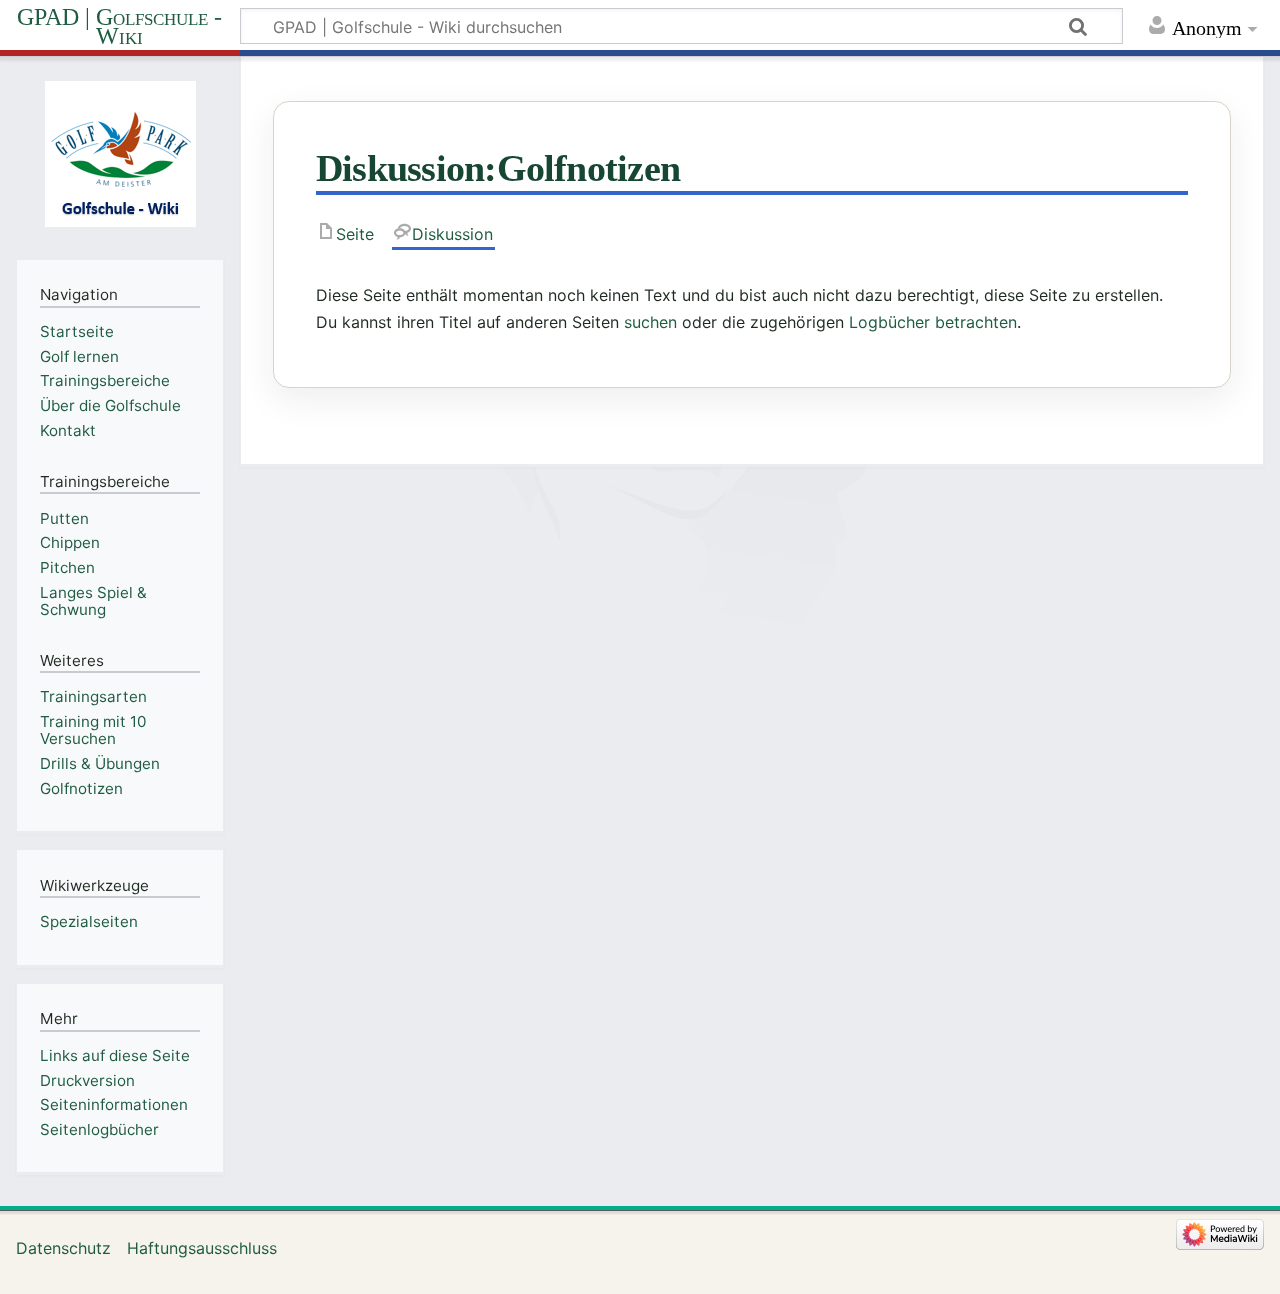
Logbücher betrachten (933, 322)
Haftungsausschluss (202, 1248)
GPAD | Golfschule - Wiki (119, 27)
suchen (650, 322)
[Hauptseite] (120, 156)
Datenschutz (63, 1248)
